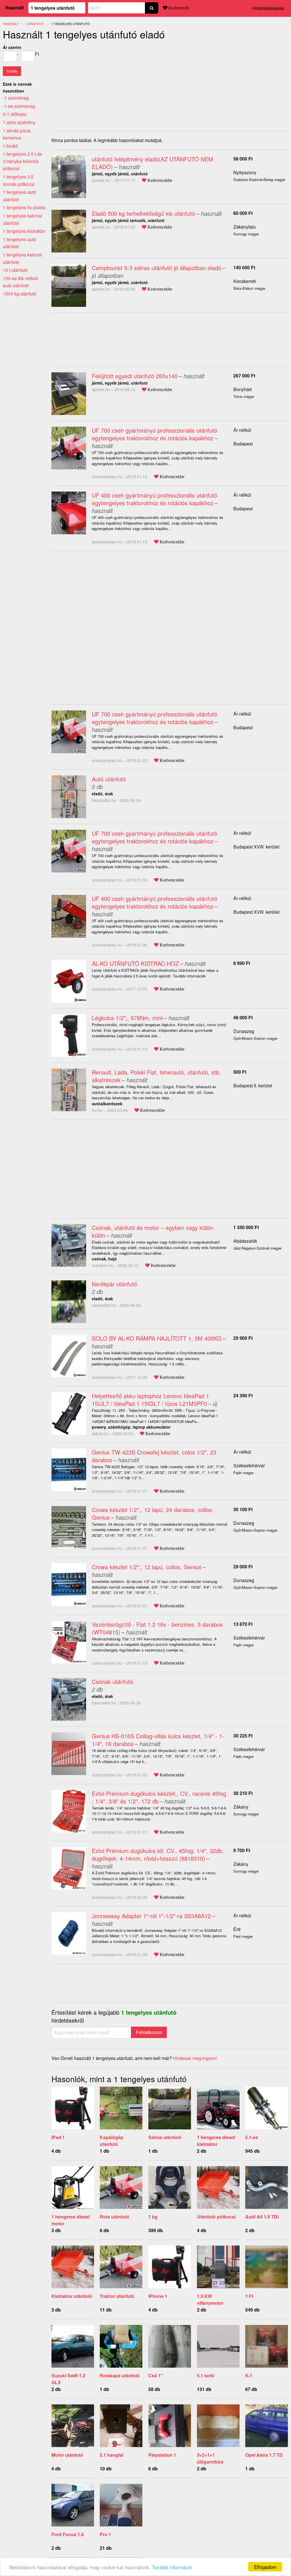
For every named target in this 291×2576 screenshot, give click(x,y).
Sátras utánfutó (165, 2137)
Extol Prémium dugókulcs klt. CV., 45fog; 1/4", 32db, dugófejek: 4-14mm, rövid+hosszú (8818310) (158, 1854)
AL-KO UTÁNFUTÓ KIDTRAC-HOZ (135, 963)
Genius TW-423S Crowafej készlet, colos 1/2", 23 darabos (154, 1456)
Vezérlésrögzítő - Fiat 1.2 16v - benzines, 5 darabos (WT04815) (157, 1628)
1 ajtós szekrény (19, 122)
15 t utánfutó (15, 270)
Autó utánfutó (109, 779)
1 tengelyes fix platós (24, 207)
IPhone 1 (158, 2296)
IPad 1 (58, 2137)
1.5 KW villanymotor (210, 2299)
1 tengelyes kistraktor (24, 231)
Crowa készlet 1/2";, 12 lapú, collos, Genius (147, 1567)
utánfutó (35, 24)
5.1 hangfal (112, 2455)
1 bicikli (11, 146)
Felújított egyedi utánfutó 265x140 (135, 376)
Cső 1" (156, 2375)
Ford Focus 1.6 (68, 2534)
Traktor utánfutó (117, 2296)
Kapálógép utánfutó (112, 2141)
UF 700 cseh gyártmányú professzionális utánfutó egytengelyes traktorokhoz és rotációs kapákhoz (154, 434)
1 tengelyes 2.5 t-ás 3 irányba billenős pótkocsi (22, 161)
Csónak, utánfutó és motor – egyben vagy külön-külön (153, 1231)
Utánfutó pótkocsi (216, 2217)
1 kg (153, 2217)
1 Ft (249, 2296)
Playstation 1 (162, 2455)
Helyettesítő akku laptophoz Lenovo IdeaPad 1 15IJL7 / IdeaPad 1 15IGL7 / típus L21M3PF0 (150, 1400)
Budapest (243, 444)
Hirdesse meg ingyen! (195, 2058)
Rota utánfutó (115, 2217)
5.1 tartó (206, 2375)
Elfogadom (265, 2567)
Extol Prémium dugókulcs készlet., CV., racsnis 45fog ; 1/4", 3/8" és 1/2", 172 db (159, 1797)
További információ (172, 2567)
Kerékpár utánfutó (114, 1284)
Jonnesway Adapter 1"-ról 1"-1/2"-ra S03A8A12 (151, 1916)
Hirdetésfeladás (268, 8)
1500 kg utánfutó (20, 294)
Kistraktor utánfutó (72, 2296)
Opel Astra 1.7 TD (264, 2455)
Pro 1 (105, 2534)
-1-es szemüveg (19, 106)
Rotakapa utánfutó (120, 2375)
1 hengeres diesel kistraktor (216, 2141)
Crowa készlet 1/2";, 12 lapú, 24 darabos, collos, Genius (153, 1513)
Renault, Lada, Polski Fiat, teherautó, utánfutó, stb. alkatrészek (156, 1076)
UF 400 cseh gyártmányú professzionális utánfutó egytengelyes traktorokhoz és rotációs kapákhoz (154, 499)
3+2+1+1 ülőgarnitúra (210, 2458)
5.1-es (252, 2137)
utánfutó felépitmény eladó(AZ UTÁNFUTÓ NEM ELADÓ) (152, 163)
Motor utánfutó (67, 2455)
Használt (14, 8)
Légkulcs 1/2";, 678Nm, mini (127, 1018)
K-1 (249, 2375)
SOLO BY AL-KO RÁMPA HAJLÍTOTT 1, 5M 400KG (157, 1338)
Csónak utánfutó (113, 1682)
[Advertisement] (99, 84)
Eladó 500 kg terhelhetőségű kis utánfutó (143, 213)
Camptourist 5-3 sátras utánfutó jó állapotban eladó (156, 268)
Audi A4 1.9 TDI (262, 2217)
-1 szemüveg (16, 98)
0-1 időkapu (15, 114)
